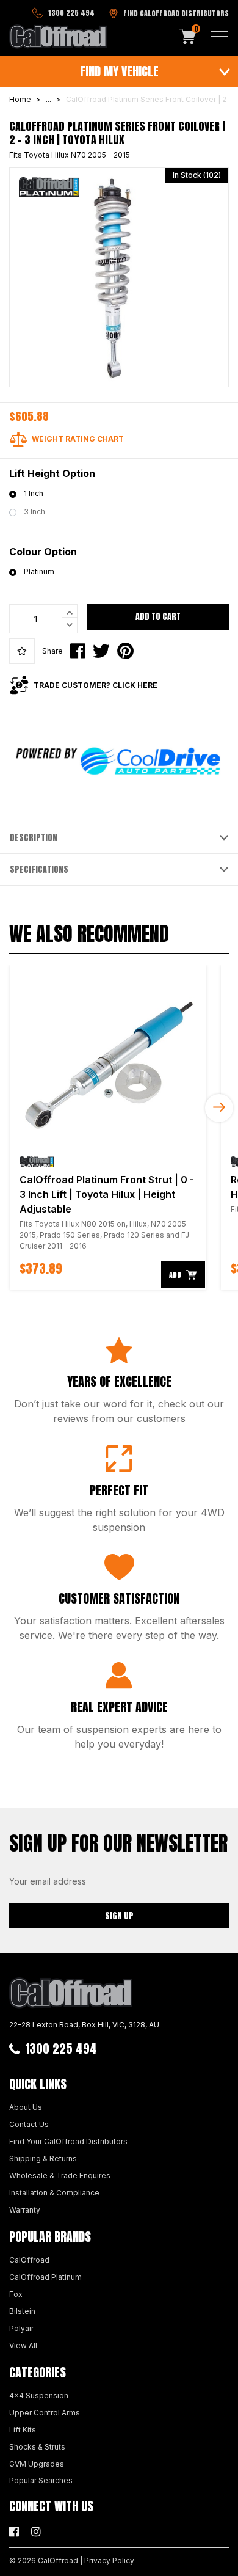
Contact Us (29, 2124)
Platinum (39, 571)
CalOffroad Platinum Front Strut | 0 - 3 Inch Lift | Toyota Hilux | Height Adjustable (107, 1194)
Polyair (21, 2328)
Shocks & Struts (37, 2447)
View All (23, 2345)
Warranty (25, 2210)
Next (219, 1108)
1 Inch (34, 493)
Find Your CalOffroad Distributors (68, 2141)
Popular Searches (41, 2480)
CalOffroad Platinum (45, 2277)
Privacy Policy (109, 2560)
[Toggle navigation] (220, 37)
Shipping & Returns (43, 2158)
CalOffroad (29, 2260)
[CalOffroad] (58, 37)
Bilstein (22, 2311)
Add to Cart (158, 617)
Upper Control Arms (45, 2413)
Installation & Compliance (54, 2193)
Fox (16, 2294)
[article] (108, 1127)
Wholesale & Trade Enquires (60, 2176)
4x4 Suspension (39, 2395)
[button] (22, 651)
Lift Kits (23, 2430)
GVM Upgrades (37, 2464)
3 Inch (34, 512)
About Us (26, 2107)
